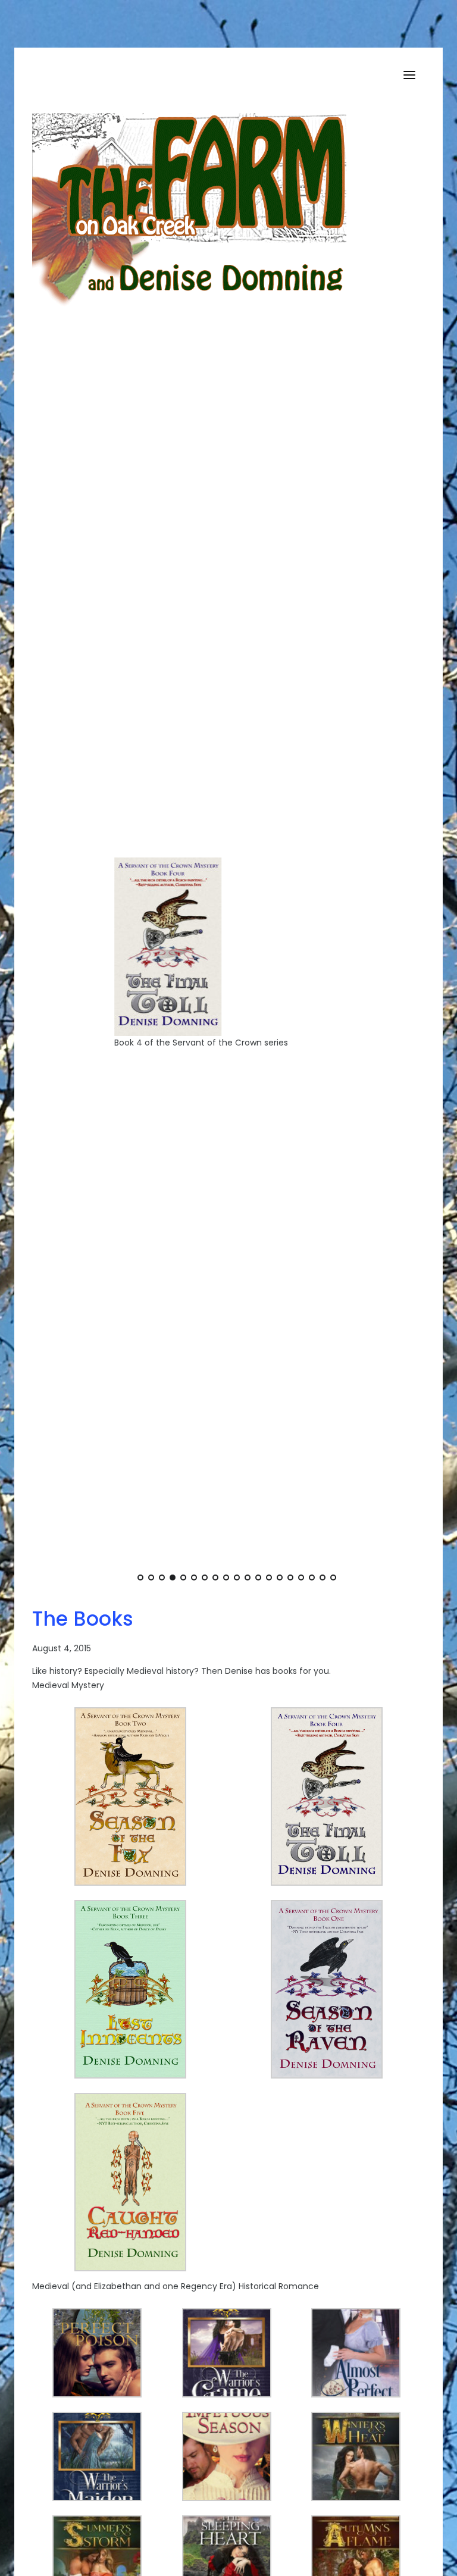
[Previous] (69, 963)
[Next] (405, 963)
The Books (83, 1619)
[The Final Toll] (126, 946)
